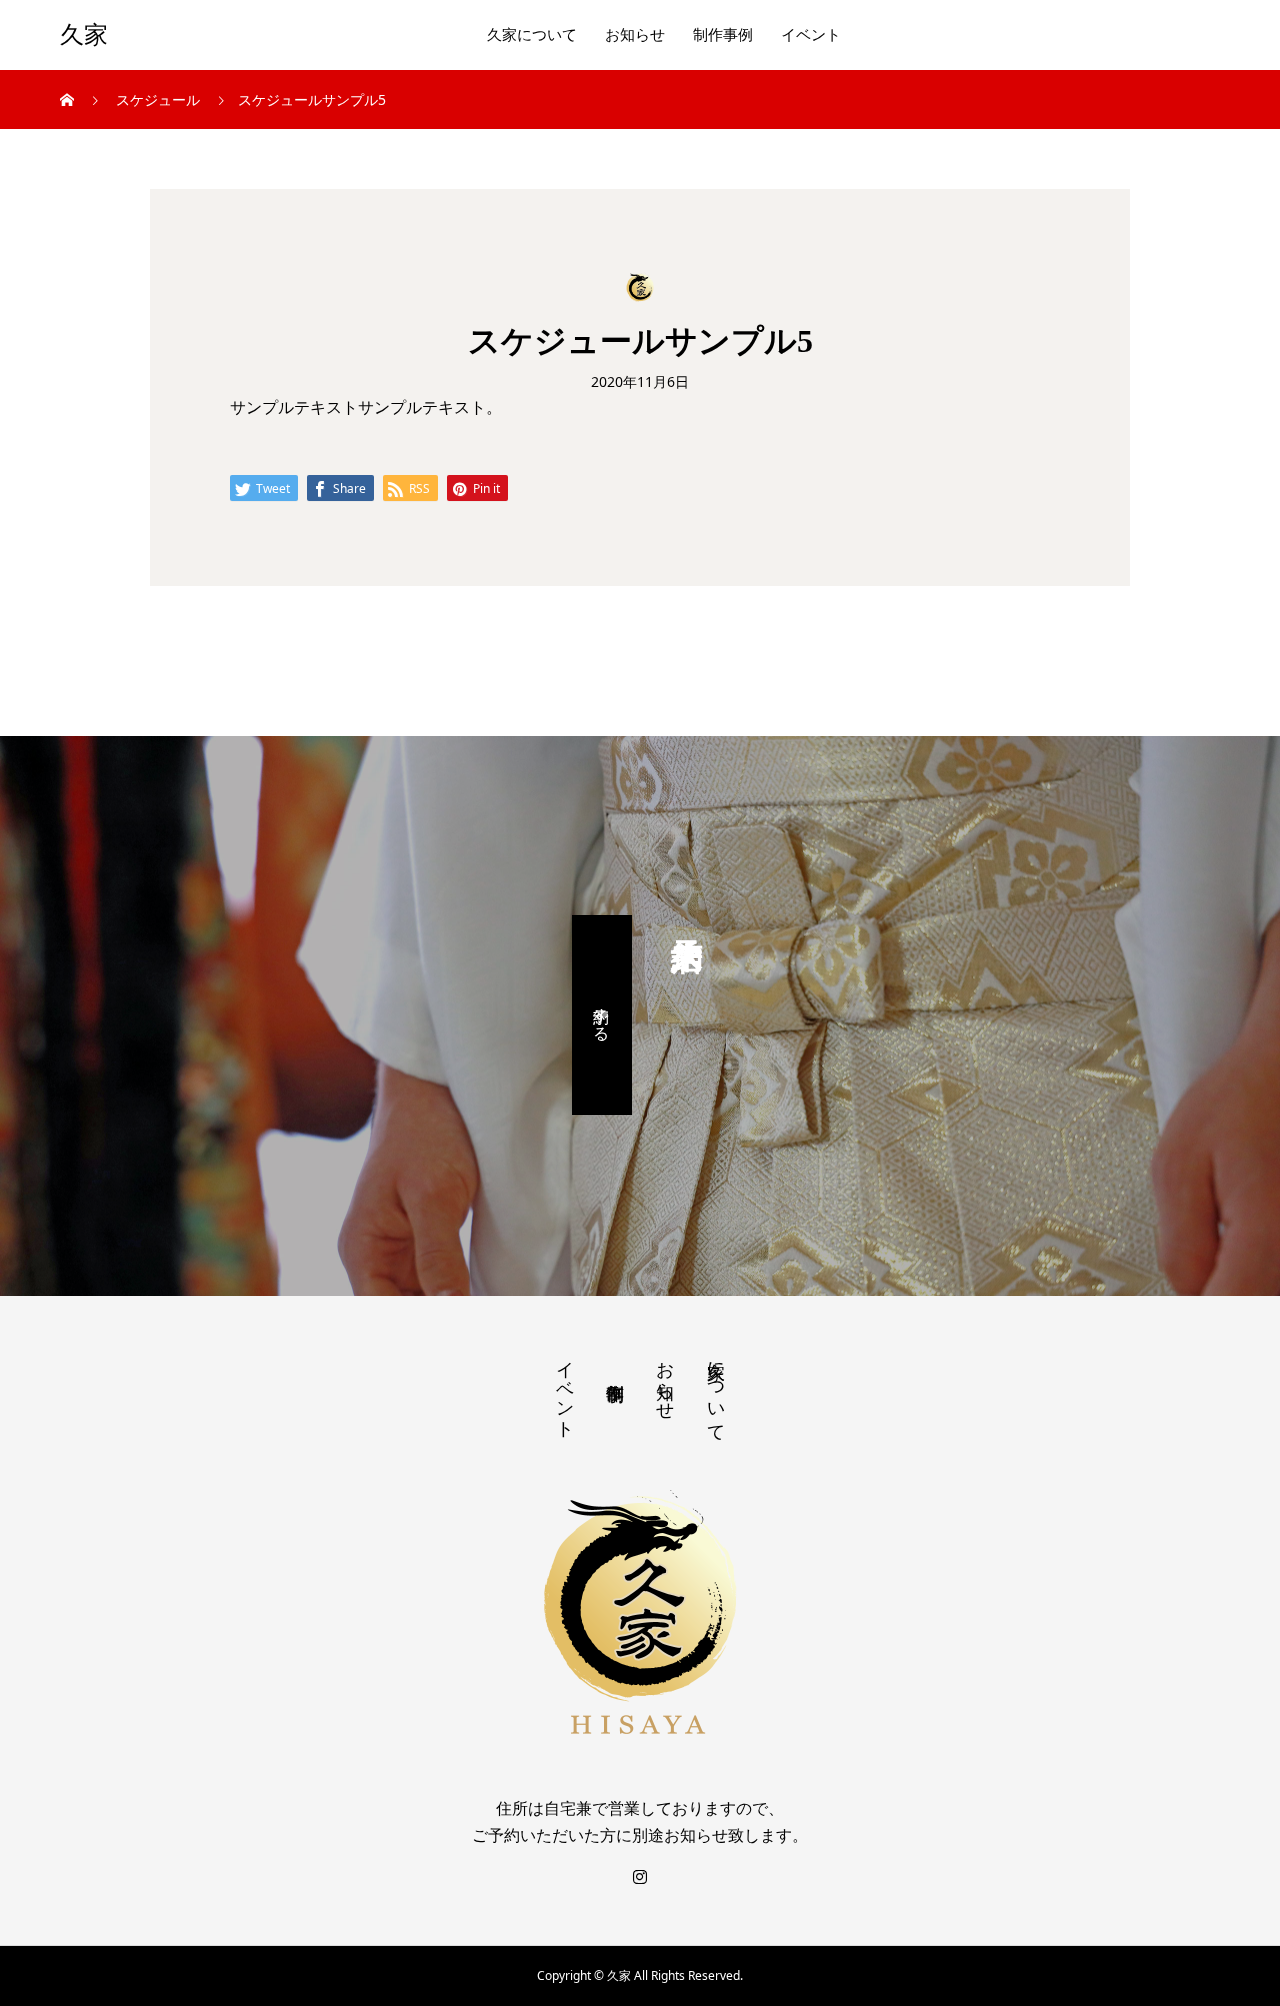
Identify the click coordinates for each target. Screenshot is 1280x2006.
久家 (84, 35)
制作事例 (723, 35)
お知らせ (635, 35)
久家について (532, 35)
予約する (602, 1015)
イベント (811, 35)
